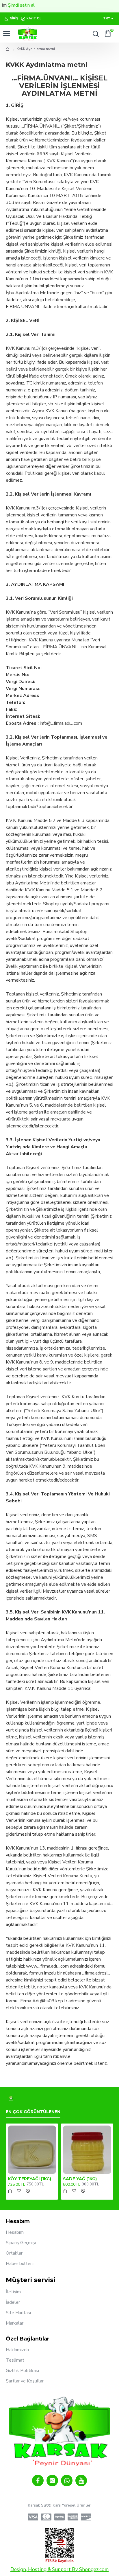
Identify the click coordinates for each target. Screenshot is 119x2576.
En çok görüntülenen (33, 2112)
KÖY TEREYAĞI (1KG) (29, 2179)
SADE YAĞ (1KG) (80, 2179)
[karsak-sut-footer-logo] (11, 2098)
